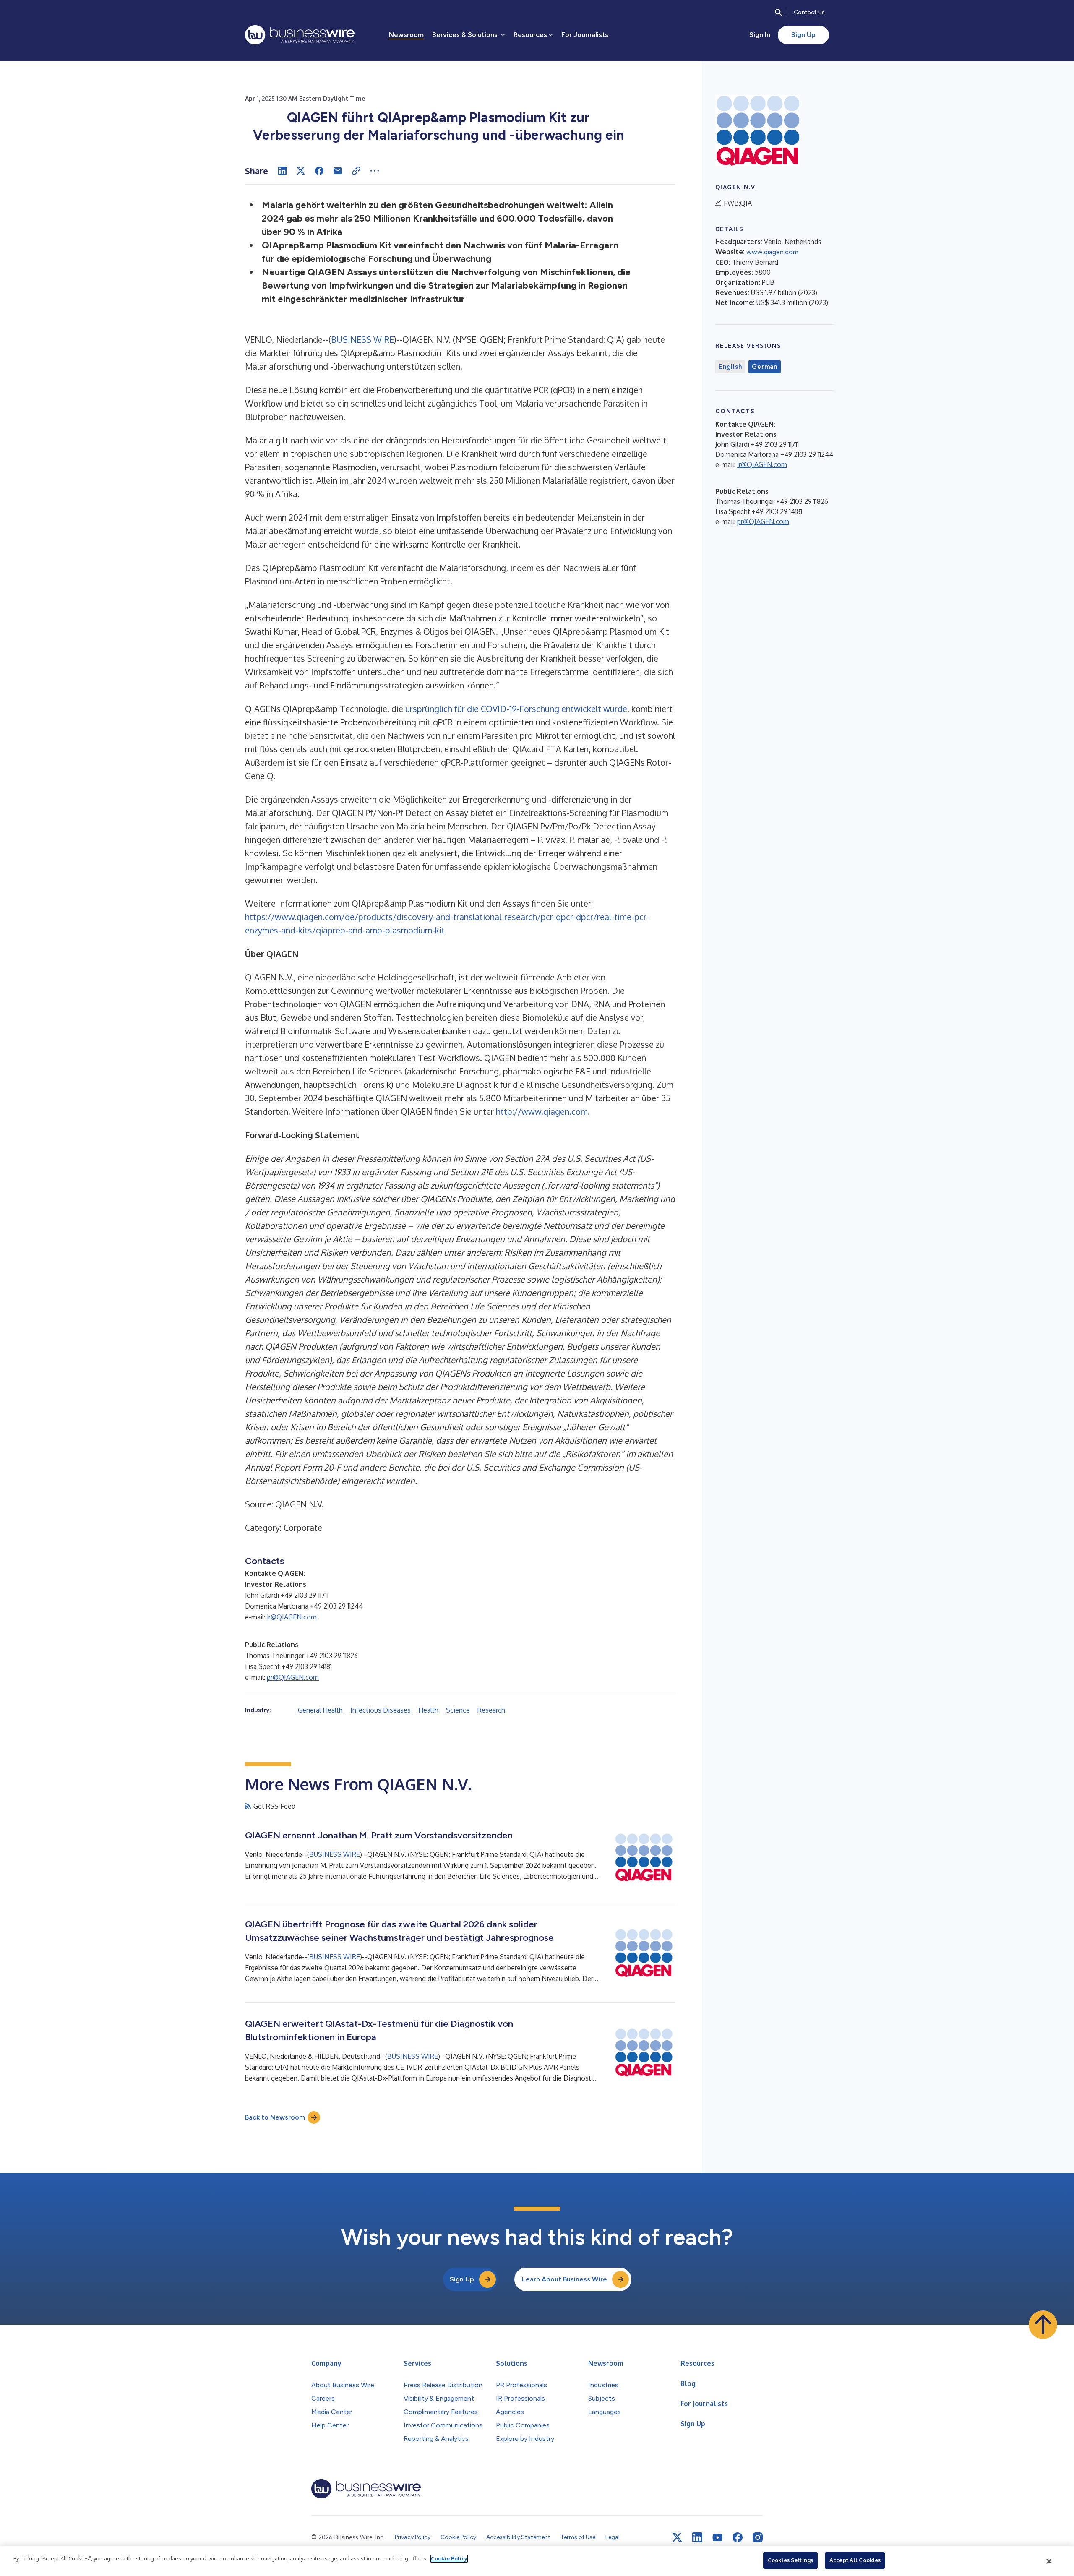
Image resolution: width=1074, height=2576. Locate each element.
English (730, 367)
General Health (320, 1710)
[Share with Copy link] (356, 171)
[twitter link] (677, 2537)
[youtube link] (717, 2538)
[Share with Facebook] (319, 171)
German (765, 367)
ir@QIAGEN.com (292, 1617)
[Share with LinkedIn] (282, 171)
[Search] (779, 13)
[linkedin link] (697, 2537)
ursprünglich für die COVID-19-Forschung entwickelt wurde (516, 709)
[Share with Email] (338, 171)
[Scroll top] (1043, 2325)
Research (491, 1710)
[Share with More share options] (375, 171)
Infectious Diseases (381, 1710)
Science (458, 1710)
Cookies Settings (790, 2560)
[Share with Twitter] (301, 171)
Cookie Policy (449, 2558)
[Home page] (300, 35)
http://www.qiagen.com (542, 1111)
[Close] (1049, 2561)
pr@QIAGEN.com (293, 1677)
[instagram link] (758, 2537)
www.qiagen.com (772, 252)
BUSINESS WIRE (362, 339)
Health (428, 1710)
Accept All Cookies (855, 2560)
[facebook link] (738, 2537)
